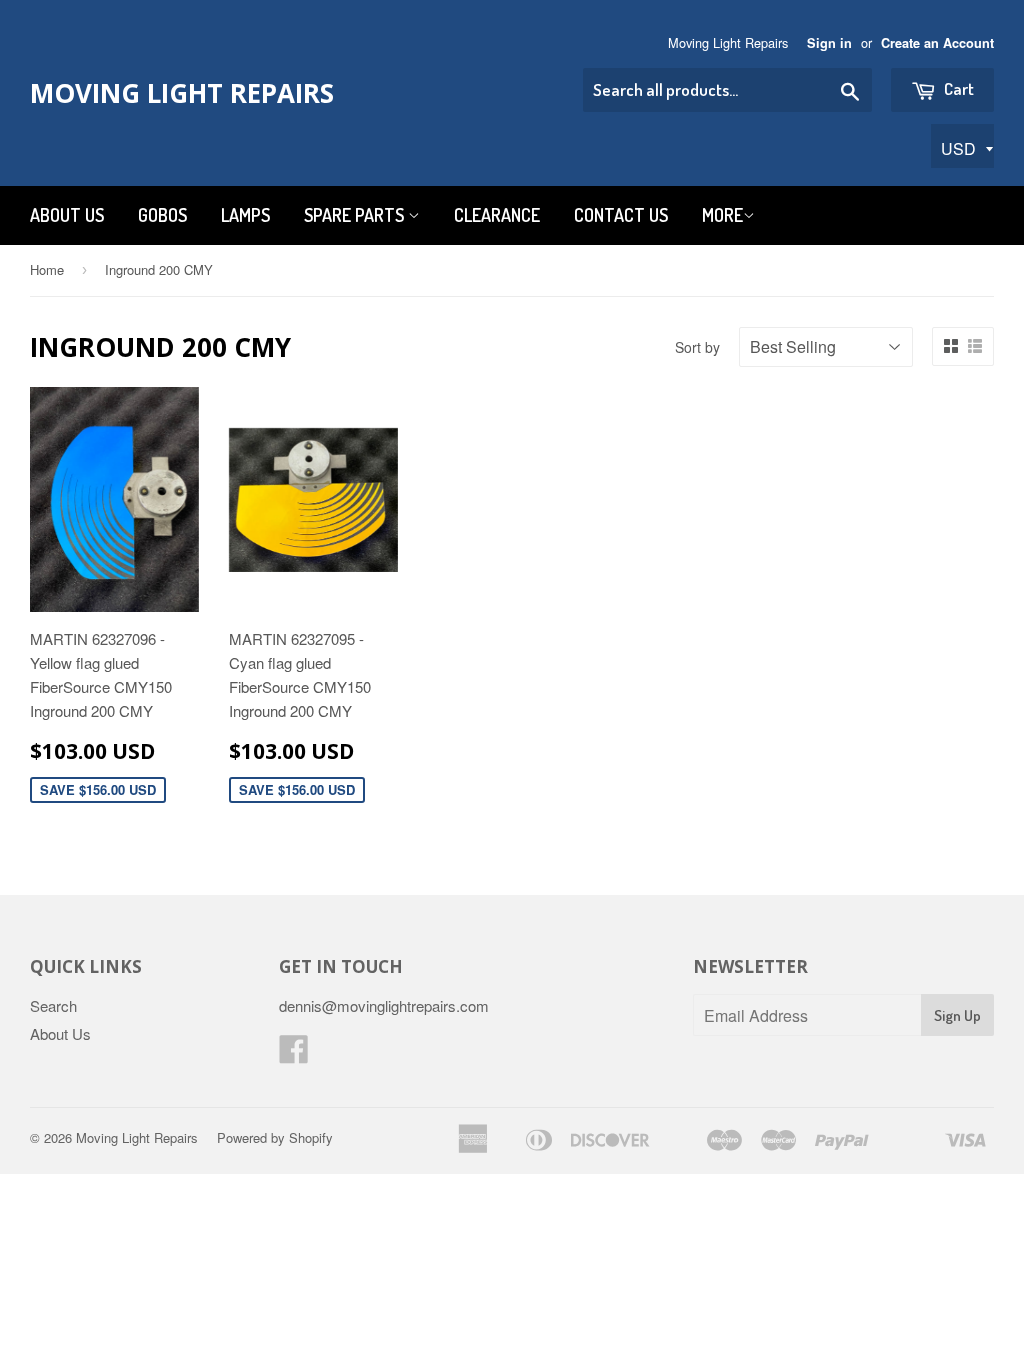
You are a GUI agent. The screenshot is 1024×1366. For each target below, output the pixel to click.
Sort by (697, 347)
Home (47, 269)
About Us (67, 215)
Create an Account (937, 43)
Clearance (497, 215)
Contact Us (621, 215)
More (722, 215)
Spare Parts (356, 215)
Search (53, 1005)
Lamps (245, 215)
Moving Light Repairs (182, 93)
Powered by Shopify (275, 1137)
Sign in (829, 43)
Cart (957, 88)
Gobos (162, 215)
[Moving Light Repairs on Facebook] (294, 1054)
